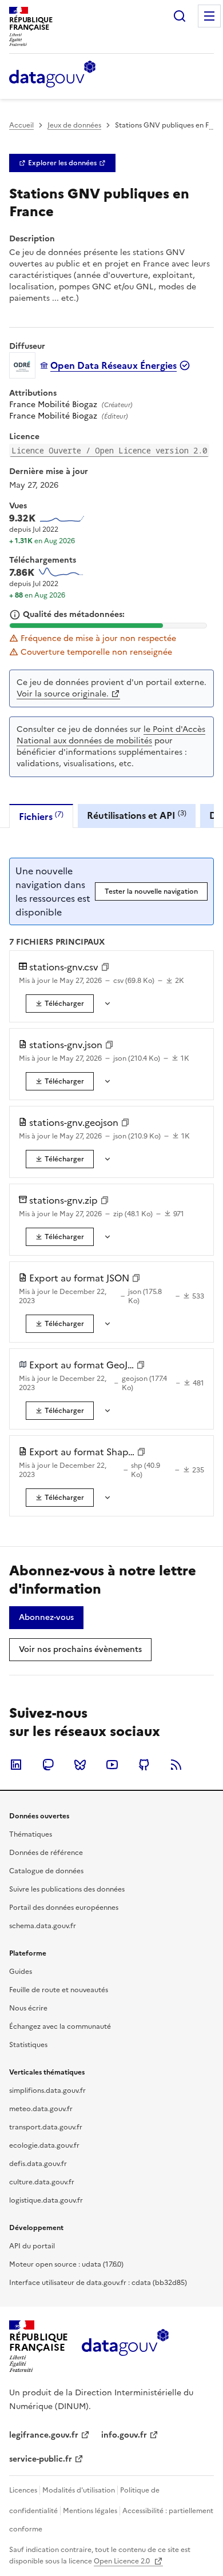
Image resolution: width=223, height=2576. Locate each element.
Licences (23, 2490)
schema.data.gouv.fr (43, 1926)
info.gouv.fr (124, 2435)
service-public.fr (41, 2459)
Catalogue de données (46, 1871)
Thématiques (31, 1834)
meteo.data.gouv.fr (41, 2109)
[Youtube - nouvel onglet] (112, 1765)
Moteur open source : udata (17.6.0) (66, 2264)
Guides (21, 1972)
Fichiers (41, 816)
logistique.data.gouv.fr (46, 2200)
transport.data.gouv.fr (46, 2127)
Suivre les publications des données (67, 1889)
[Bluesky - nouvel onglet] (80, 1765)
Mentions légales (90, 2511)
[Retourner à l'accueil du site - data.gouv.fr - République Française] (125, 2347)
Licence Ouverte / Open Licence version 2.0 (109, 450)
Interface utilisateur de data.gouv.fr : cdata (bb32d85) (98, 2283)
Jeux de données (74, 125)
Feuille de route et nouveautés (59, 1990)
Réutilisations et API (137, 815)
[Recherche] (180, 16)
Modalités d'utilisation (79, 2490)
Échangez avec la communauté (60, 2026)
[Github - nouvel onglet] (144, 1765)
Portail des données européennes (64, 1908)
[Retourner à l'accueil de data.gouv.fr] (52, 75)
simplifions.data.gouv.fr (47, 2091)
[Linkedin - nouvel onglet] (16, 1765)
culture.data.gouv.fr (42, 2182)
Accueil (21, 125)
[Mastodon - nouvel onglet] (48, 1765)
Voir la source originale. (63, 694)
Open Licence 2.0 (123, 2561)
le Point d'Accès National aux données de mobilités (111, 735)
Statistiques (28, 2045)
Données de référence (46, 1853)
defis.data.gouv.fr (38, 2164)
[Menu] (209, 16)
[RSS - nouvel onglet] (176, 1765)
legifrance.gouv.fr (44, 2435)
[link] (62, 163)
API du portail (32, 2246)
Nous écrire (28, 2008)
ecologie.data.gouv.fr (44, 2145)
